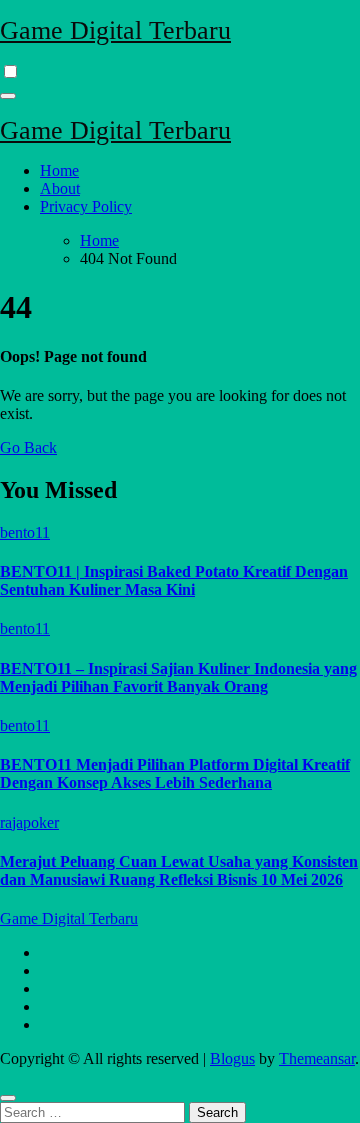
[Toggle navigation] (8, 96)
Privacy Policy (86, 206)
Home (59, 170)
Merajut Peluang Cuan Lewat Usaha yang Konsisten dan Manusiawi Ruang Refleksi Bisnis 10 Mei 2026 (179, 870)
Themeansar (317, 1058)
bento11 (25, 532)
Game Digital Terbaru (115, 30)
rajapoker (29, 822)
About (60, 188)
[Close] (8, 1098)
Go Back (28, 447)
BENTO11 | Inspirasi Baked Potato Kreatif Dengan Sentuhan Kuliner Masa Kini (174, 580)
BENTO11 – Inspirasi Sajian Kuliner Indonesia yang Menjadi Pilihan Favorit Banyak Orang (178, 677)
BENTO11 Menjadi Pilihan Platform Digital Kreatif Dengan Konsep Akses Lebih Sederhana (175, 773)
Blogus (232, 1058)
